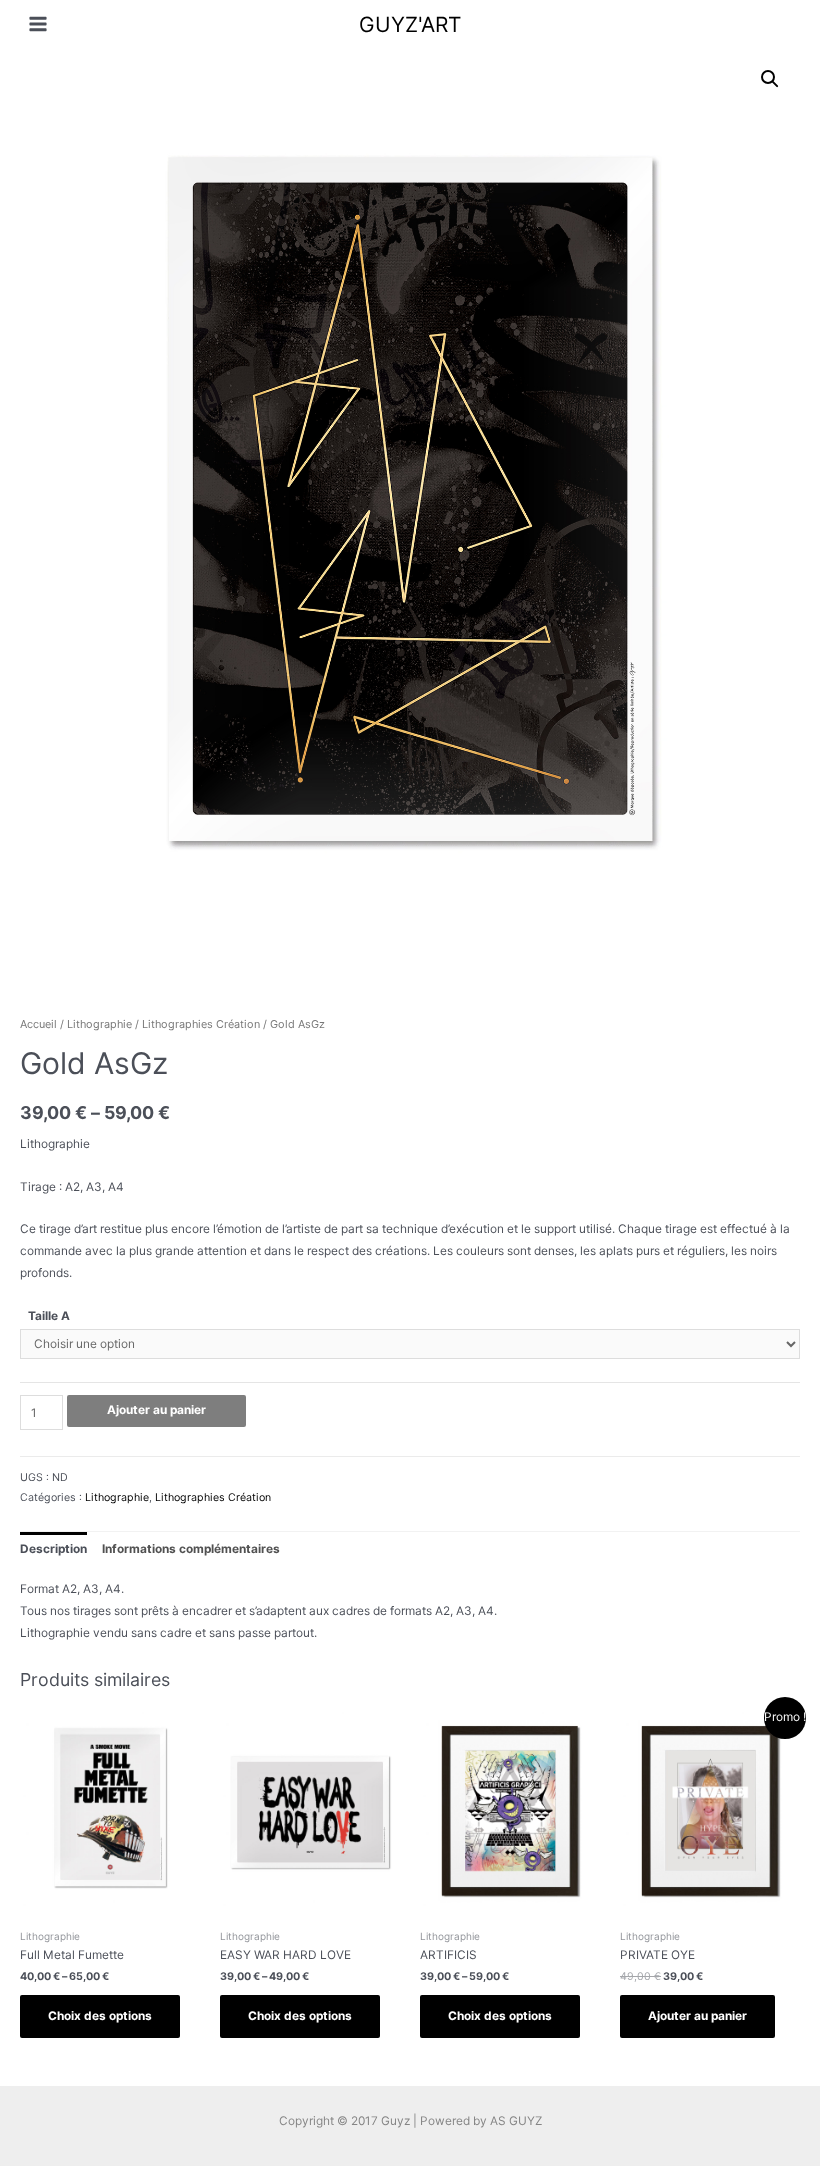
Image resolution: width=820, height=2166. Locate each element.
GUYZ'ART (410, 24)
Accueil (38, 1024)
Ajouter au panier (156, 1410)
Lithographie (99, 1024)
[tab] (53, 1549)
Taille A (49, 1316)
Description (53, 1549)
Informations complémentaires (191, 1549)
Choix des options (100, 2016)
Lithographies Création (201, 1024)
